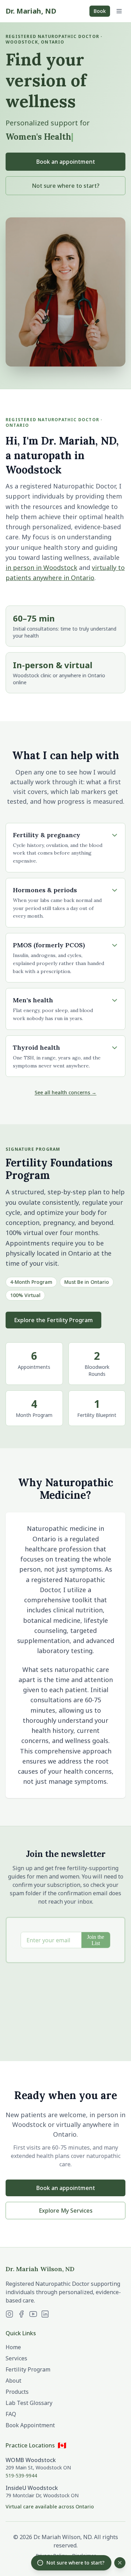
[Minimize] (120, 2563)
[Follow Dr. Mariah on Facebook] (21, 2314)
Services (16, 2358)
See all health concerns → (65, 1092)
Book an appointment (66, 162)
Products (17, 2392)
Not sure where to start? (66, 186)
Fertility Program (28, 2369)
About (13, 2381)
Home (13, 2347)
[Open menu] (119, 11)
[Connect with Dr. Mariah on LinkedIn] (45, 2314)
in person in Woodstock (41, 568)
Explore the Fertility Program (53, 1320)
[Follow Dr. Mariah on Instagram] (9, 2314)
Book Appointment (30, 2425)
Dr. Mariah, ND (31, 11)
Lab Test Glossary (29, 2403)
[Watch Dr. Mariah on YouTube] (33, 2314)
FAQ (11, 2414)
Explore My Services (66, 2211)
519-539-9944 (21, 2475)
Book (100, 11)
